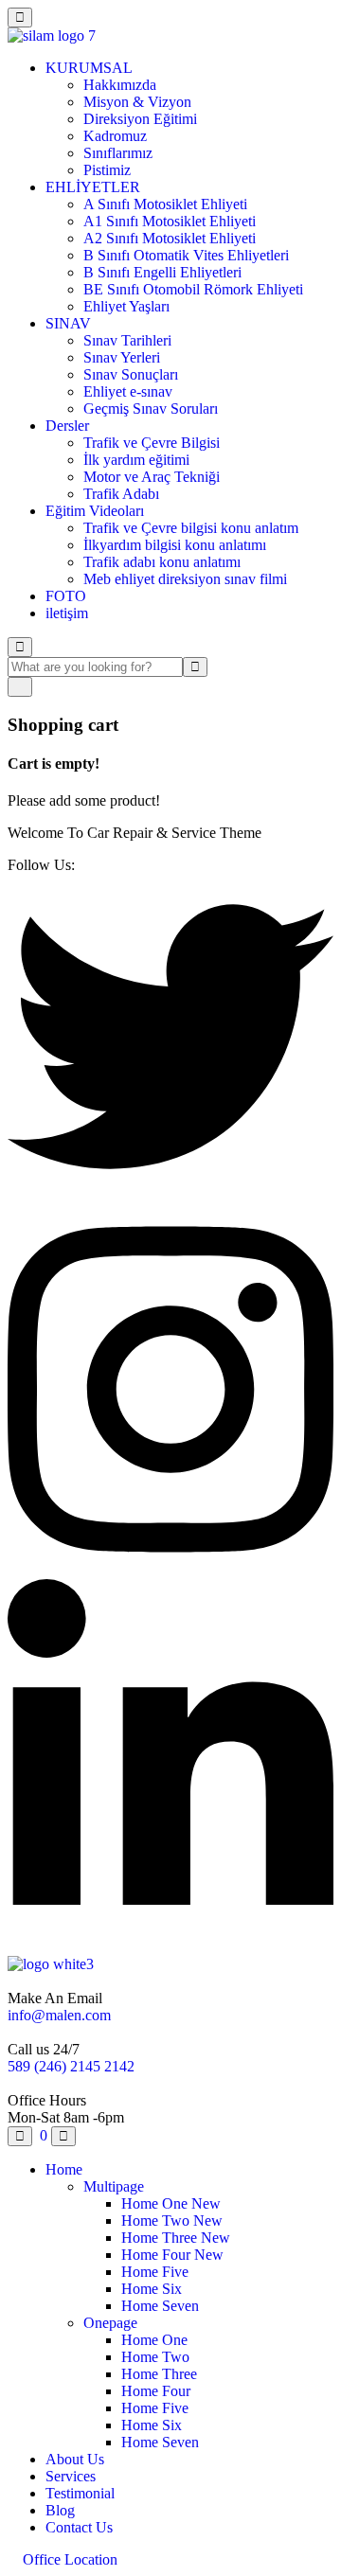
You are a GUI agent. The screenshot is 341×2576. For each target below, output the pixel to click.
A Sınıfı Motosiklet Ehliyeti (165, 204)
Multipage (114, 2186)
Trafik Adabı (121, 494)
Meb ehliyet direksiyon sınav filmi (185, 579)
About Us (75, 2459)
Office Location (68, 2559)
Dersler (67, 426)
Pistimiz (107, 170)
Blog (60, 2510)
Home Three (176, 2238)
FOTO (66, 596)
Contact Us (79, 2527)
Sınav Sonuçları (131, 374)
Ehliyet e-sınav (128, 391)
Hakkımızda (120, 85)
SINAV (68, 323)
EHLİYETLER (93, 187)
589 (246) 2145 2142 (71, 2066)
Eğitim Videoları (95, 511)
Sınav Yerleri (122, 357)
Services (71, 2476)
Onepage (110, 2323)
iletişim (67, 613)
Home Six (152, 2289)
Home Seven (160, 2306)
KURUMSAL (89, 68)
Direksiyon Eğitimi (140, 119)
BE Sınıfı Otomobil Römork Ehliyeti (193, 289)
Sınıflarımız (118, 153)
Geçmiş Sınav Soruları (151, 409)
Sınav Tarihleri (127, 340)
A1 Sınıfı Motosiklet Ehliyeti (170, 221)
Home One (171, 2203)
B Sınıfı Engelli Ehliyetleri (162, 272)
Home (64, 2169)
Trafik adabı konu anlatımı (162, 562)
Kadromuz (115, 136)
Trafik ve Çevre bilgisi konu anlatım (191, 528)
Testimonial (80, 2493)
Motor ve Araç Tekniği (152, 477)
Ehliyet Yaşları (126, 306)
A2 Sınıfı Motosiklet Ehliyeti (170, 238)
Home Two (172, 2221)
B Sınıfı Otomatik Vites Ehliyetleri (186, 255)
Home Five (155, 2272)
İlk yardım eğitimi (136, 460)
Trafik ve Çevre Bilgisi (152, 443)
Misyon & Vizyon (137, 102)
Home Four (172, 2255)
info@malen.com (59, 2015)
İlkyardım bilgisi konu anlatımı (175, 545)
